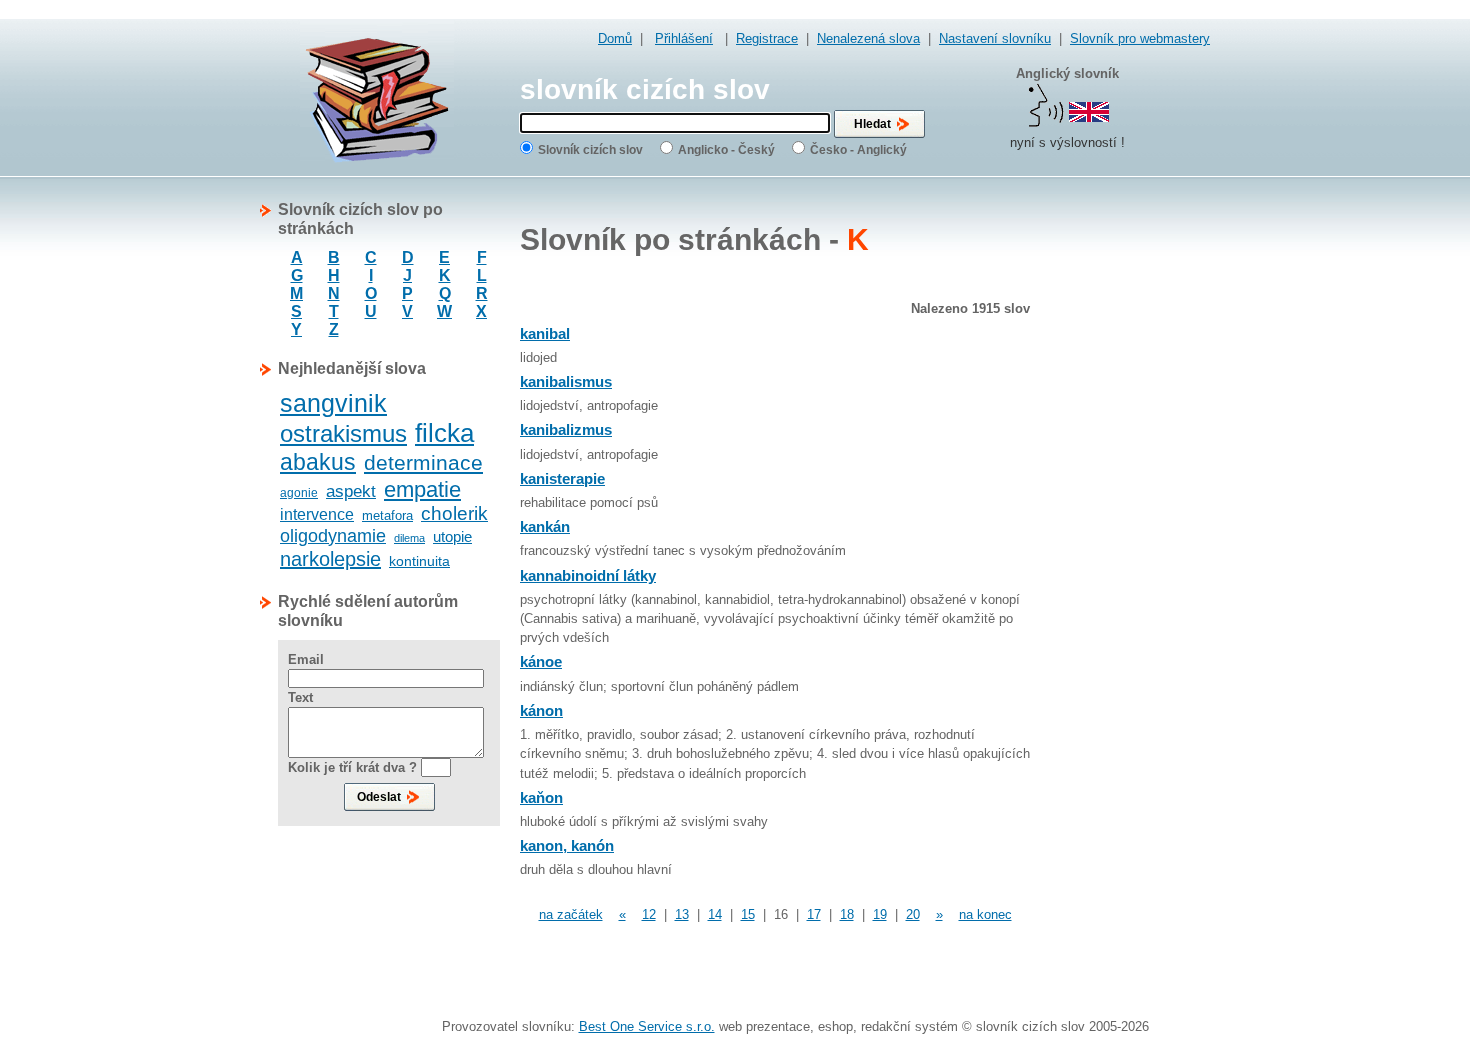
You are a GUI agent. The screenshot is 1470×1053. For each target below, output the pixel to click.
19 (880, 914)
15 (748, 914)
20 (913, 914)
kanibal (545, 333)
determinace (423, 462)
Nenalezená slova (868, 38)
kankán (545, 526)
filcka (444, 433)
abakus (318, 462)
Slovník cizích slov (590, 150)
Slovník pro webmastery (1140, 38)
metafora (387, 515)
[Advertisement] (1130, 500)
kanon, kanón (567, 845)
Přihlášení (684, 38)
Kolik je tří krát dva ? (352, 767)
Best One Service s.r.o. (647, 1026)
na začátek (571, 914)
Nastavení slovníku (995, 38)
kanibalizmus (566, 429)
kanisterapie (562, 478)
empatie (422, 489)
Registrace (767, 38)
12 (649, 914)
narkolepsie (330, 559)
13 (682, 914)
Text (300, 697)
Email (306, 659)
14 (715, 914)
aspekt (351, 491)
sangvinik (333, 403)
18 (847, 914)
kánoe (541, 661)
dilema (409, 538)
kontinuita (419, 561)
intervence (317, 514)
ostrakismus (343, 433)
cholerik (454, 513)
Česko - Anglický (858, 150)
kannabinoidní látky (588, 575)
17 (814, 914)
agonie (299, 493)
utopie (452, 536)
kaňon (541, 797)
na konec (985, 914)
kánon (541, 710)
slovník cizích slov (645, 89)
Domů (615, 38)
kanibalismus (566, 381)
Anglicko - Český (726, 150)
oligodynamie (333, 536)
